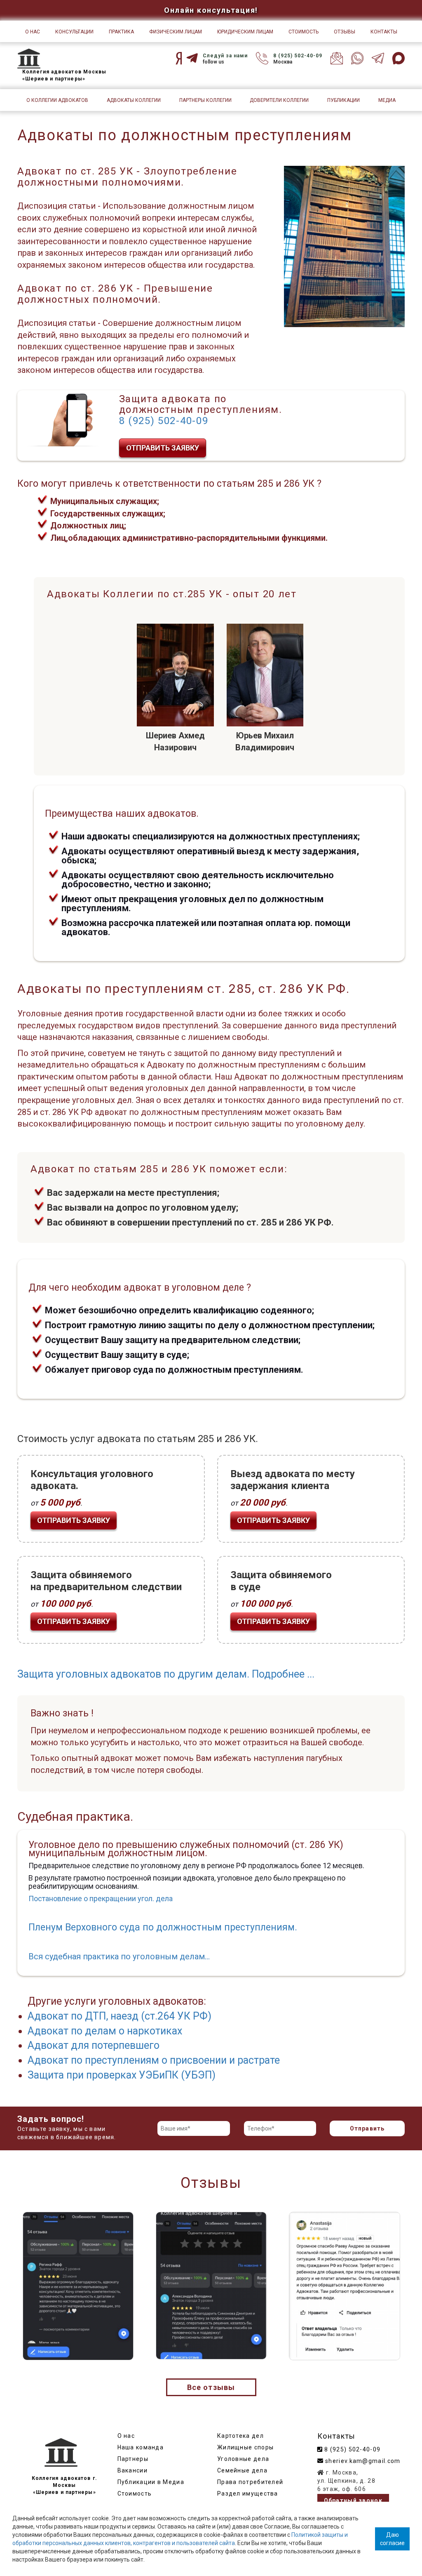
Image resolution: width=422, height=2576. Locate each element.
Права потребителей (250, 2482)
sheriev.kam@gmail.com (362, 2461)
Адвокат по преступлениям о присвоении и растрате (154, 2060)
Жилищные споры (245, 2447)
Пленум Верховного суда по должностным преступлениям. (163, 1927)
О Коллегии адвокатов (57, 100)
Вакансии (132, 2470)
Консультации (74, 32)
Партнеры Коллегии (205, 100)
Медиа (387, 100)
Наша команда (141, 2447)
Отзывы (345, 32)
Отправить (367, 2128)
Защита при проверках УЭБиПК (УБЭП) (122, 2075)
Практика (121, 32)
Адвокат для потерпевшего (94, 2045)
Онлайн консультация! (211, 10)
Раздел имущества (248, 2494)
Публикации (343, 100)
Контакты (384, 32)
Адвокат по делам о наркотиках (105, 2031)
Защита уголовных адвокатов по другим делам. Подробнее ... (166, 1674)
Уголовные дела (243, 2459)
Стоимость (304, 32)
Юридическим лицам (245, 32)
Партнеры (133, 2459)
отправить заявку (163, 448)
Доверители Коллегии (279, 100)
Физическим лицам (176, 32)
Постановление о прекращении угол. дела (101, 1898)
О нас (33, 32)
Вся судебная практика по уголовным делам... (119, 1956)
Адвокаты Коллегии (134, 100)
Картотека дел (240, 2436)
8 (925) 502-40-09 (298, 56)
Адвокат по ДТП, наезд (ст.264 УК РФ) (120, 2016)
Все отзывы (211, 2387)
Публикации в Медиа (151, 2482)
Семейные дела (242, 2470)
